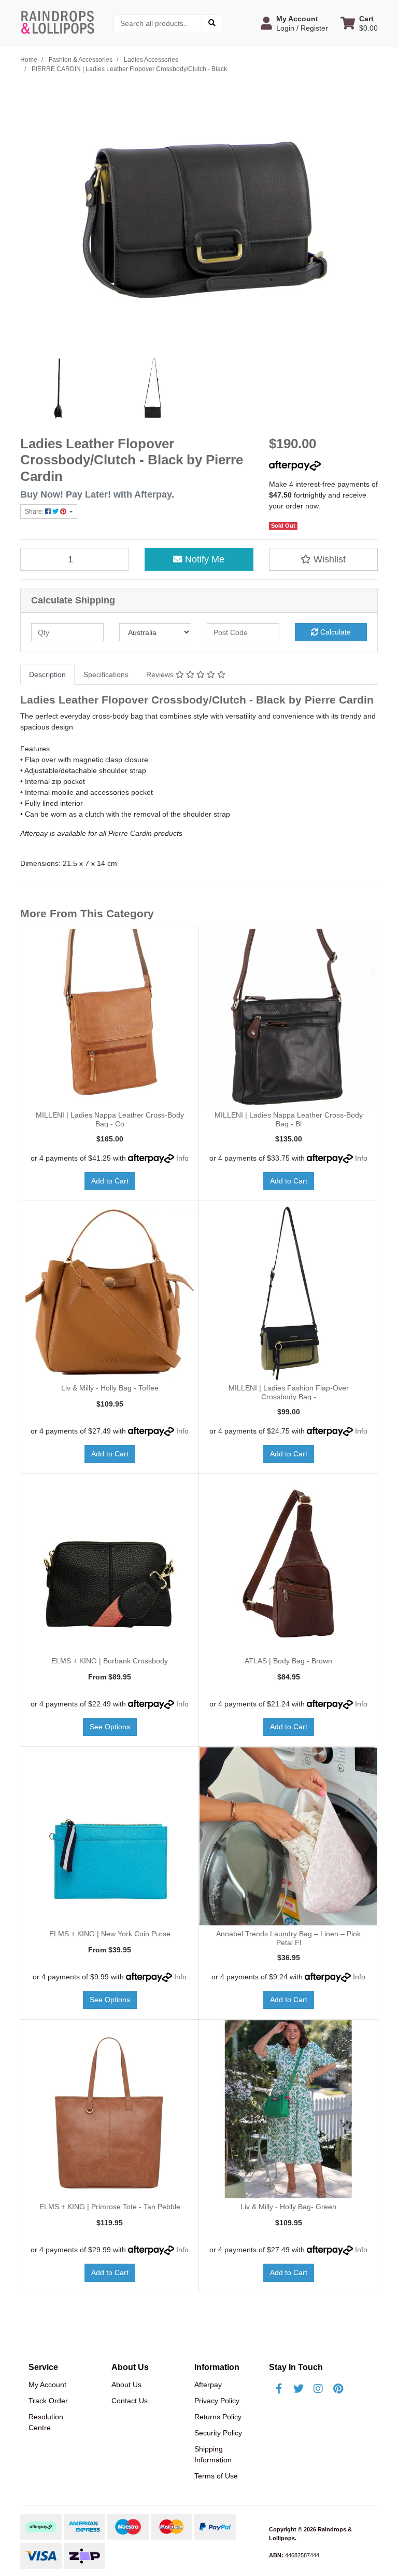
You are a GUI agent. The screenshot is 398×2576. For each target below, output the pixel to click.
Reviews (161, 674)
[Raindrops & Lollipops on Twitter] (298, 2389)
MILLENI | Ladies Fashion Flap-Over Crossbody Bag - (289, 1392)
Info (182, 1158)
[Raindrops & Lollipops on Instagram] (318, 2389)
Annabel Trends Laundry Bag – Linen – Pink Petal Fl (288, 1938)
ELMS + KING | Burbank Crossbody (110, 1661)
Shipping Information (213, 2454)
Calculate (335, 632)
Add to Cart (110, 1181)
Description (47, 674)
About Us (126, 2385)
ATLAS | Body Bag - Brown (288, 1661)
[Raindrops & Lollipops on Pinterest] (338, 2389)
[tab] (47, 675)
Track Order (48, 2401)
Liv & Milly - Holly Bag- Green (288, 2207)
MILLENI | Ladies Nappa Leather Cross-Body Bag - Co (110, 1119)
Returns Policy (218, 2417)
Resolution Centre (46, 2422)
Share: (35, 512)
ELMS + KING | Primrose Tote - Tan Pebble (110, 2207)
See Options (110, 1727)
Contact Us (130, 2401)
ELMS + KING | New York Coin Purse (110, 1934)
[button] (294, 23)
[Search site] (212, 23)
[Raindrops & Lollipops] (59, 22)
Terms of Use (216, 2476)
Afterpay (208, 2385)
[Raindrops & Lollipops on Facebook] (279, 2389)
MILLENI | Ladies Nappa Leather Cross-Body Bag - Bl (289, 1119)
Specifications (106, 674)
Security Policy (218, 2433)
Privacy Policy (217, 2401)
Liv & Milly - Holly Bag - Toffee (110, 1388)
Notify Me (203, 559)
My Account (47, 2385)
